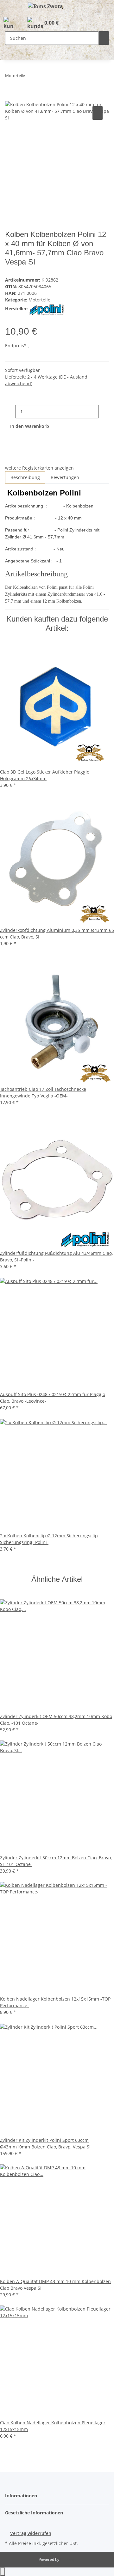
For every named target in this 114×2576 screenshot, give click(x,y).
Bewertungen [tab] (65, 477)
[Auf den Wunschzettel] (98, 113)
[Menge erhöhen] (104, 412)
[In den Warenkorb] (10, 98)
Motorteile (39, 300)
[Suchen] (104, 38)
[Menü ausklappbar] (13, 7)
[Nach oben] (3, 2572)
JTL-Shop (68, 2559)
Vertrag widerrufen (31, 2533)
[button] (8, 23)
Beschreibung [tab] (25, 477)
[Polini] (47, 309)
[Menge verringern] (10, 412)
